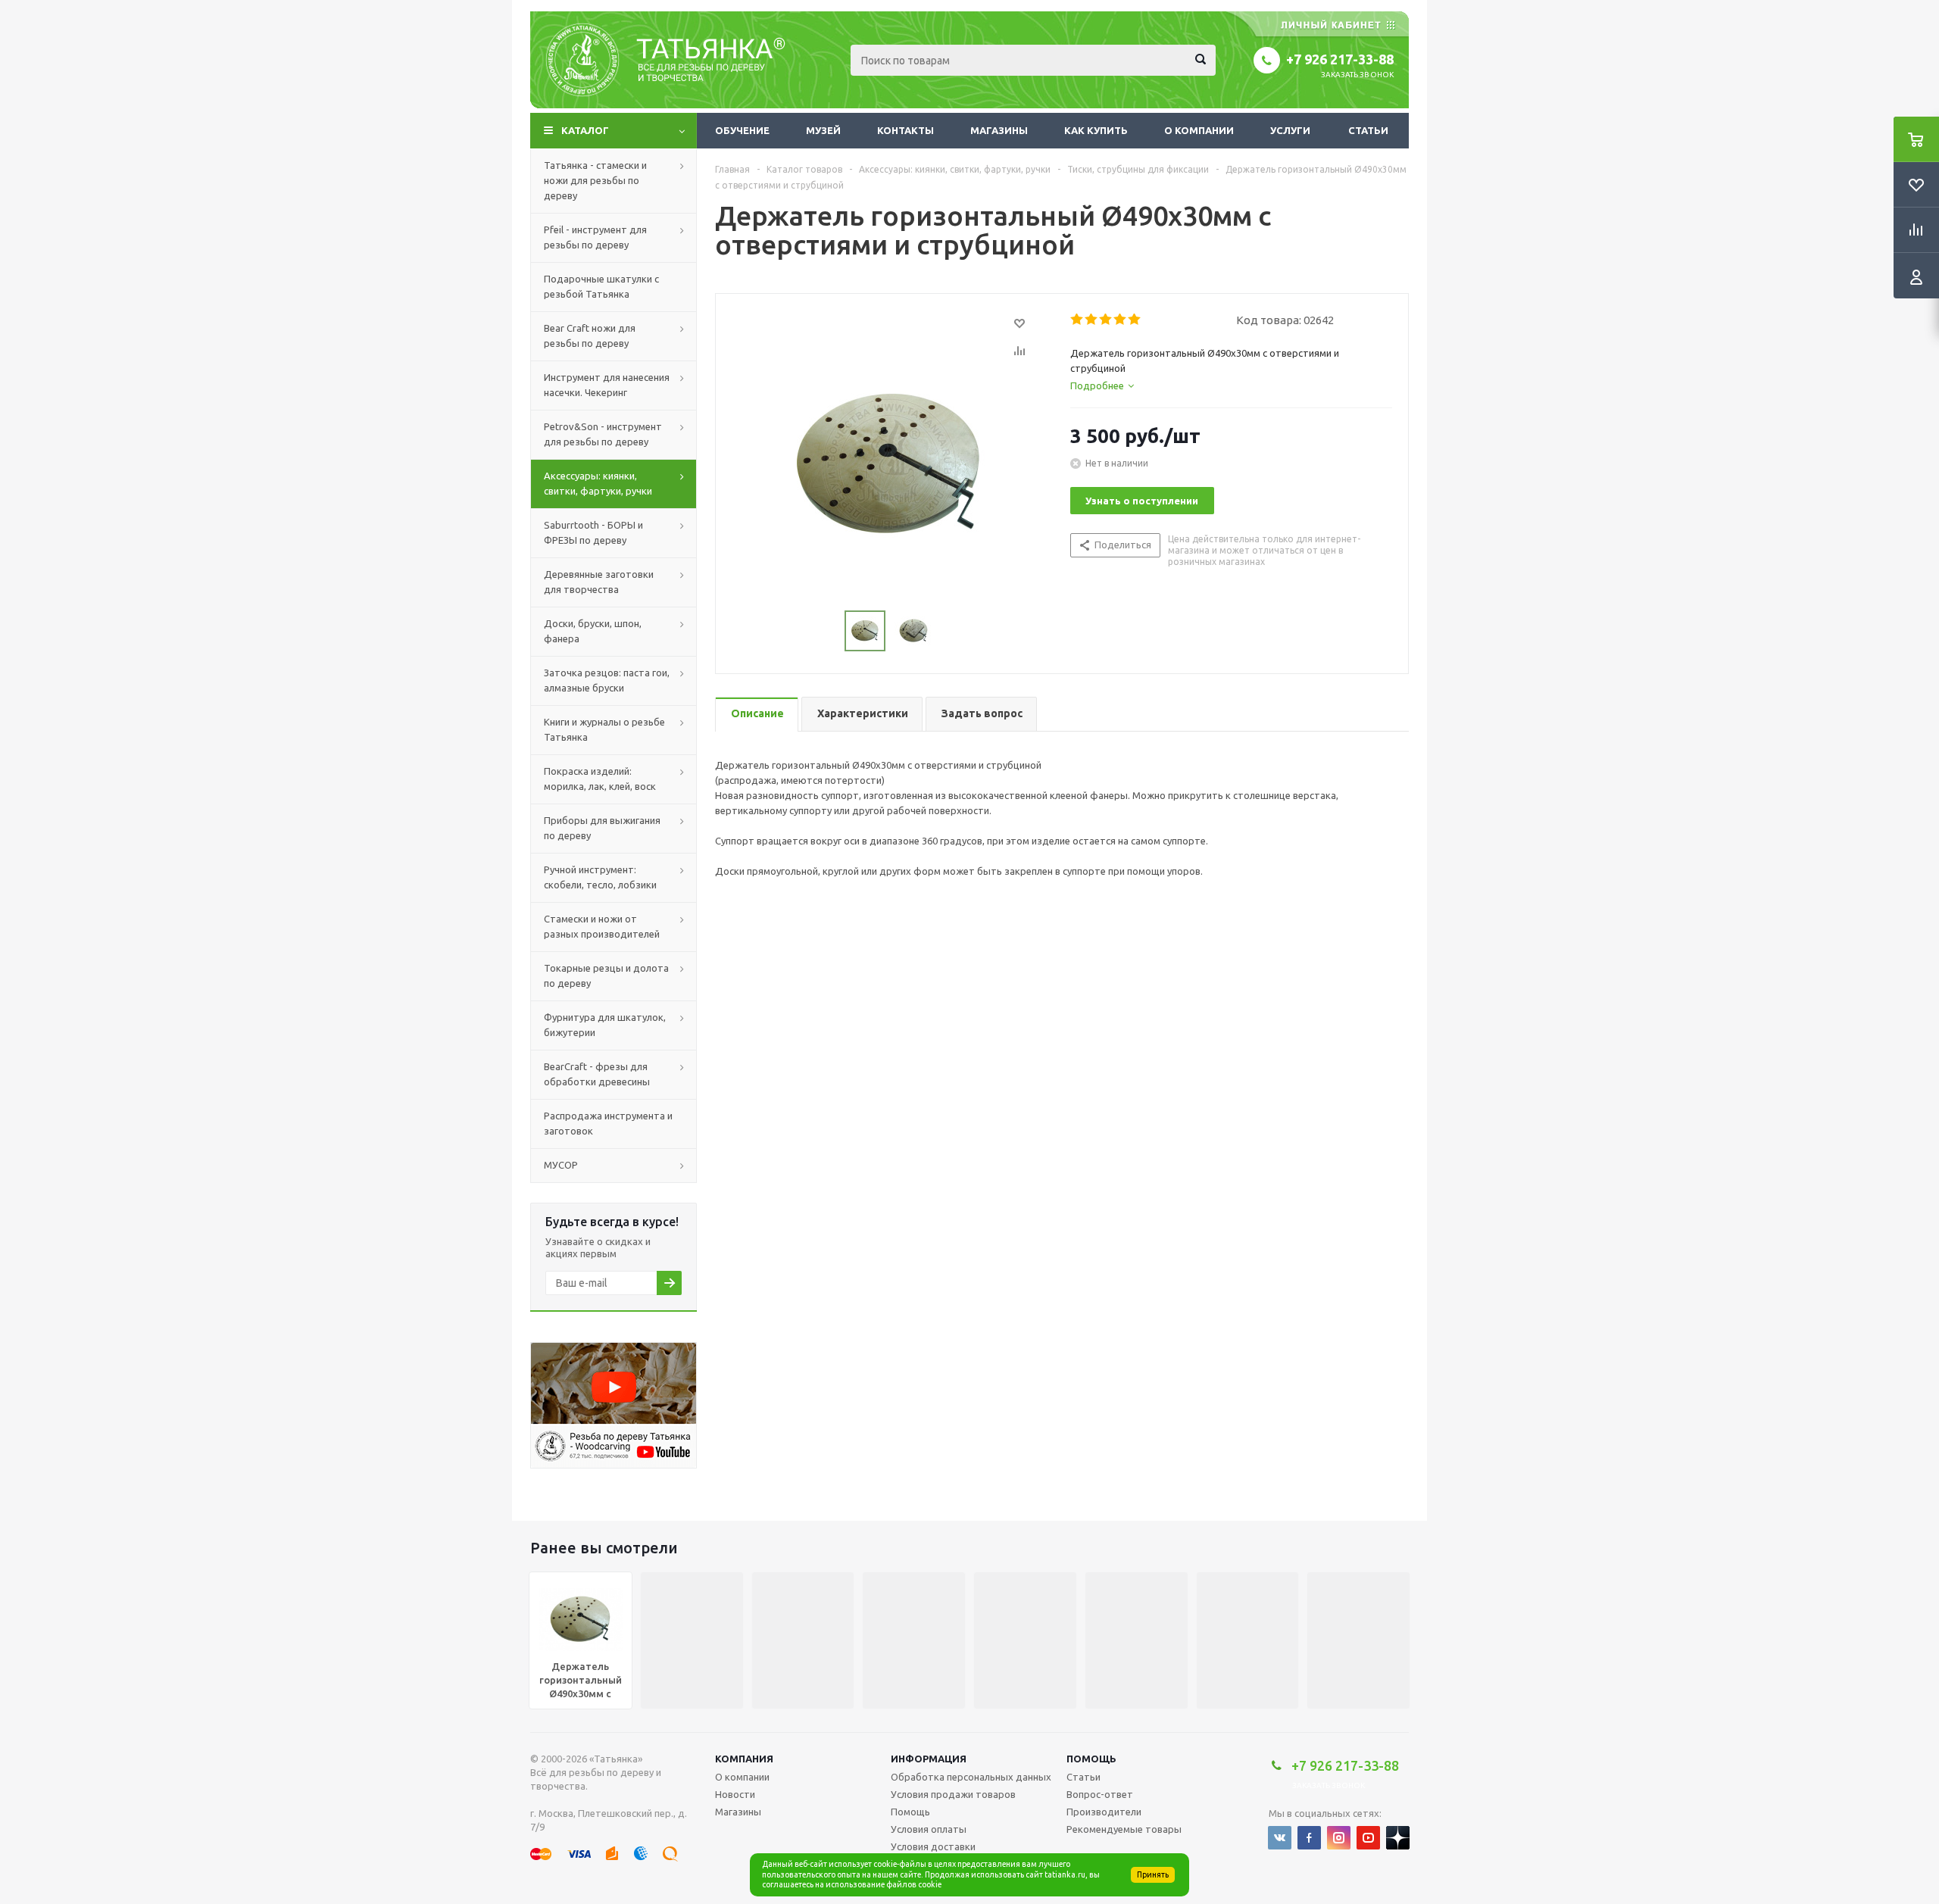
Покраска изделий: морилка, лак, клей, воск (600, 779)
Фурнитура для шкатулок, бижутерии (605, 1025)
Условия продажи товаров (953, 1794)
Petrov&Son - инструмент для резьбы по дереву (603, 434)
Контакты (905, 130)
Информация (929, 1759)
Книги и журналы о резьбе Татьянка (604, 729)
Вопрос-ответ (1100, 1794)
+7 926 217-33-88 (1340, 59)
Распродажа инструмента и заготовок (608, 1123)
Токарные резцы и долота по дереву (606, 975)
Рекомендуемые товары (1124, 1829)
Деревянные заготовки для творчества (599, 582)
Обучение (742, 130)
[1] (1077, 320)
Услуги (1290, 130)
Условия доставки (933, 1846)
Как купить (1096, 130)
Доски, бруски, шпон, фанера (593, 631)
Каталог (585, 130)
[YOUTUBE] (1368, 1838)
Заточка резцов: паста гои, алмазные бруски (607, 680)
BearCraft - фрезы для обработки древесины (597, 1074)
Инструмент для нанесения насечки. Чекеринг (607, 385)
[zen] (1398, 1838)
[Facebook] (1309, 1838)
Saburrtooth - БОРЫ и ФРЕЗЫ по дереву (593, 532)
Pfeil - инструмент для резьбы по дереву (595, 237)
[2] (1092, 320)
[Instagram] (1339, 1838)
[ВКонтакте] (1280, 1838)
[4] (1121, 320)
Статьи (1368, 130)
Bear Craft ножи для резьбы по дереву (590, 336)
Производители (1104, 1812)
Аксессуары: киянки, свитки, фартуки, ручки (598, 483)
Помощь (1091, 1759)
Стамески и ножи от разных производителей (602, 926)
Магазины (999, 130)
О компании (1199, 130)
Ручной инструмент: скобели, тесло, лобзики (600, 877)
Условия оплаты (929, 1829)
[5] (1135, 320)
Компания (744, 1759)
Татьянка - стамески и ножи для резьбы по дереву (595, 180)
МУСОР (561, 1165)
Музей (823, 130)
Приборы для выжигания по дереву (602, 828)
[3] (1106, 320)
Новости (735, 1794)
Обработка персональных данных (971, 1777)
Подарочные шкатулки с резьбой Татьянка (601, 286)
